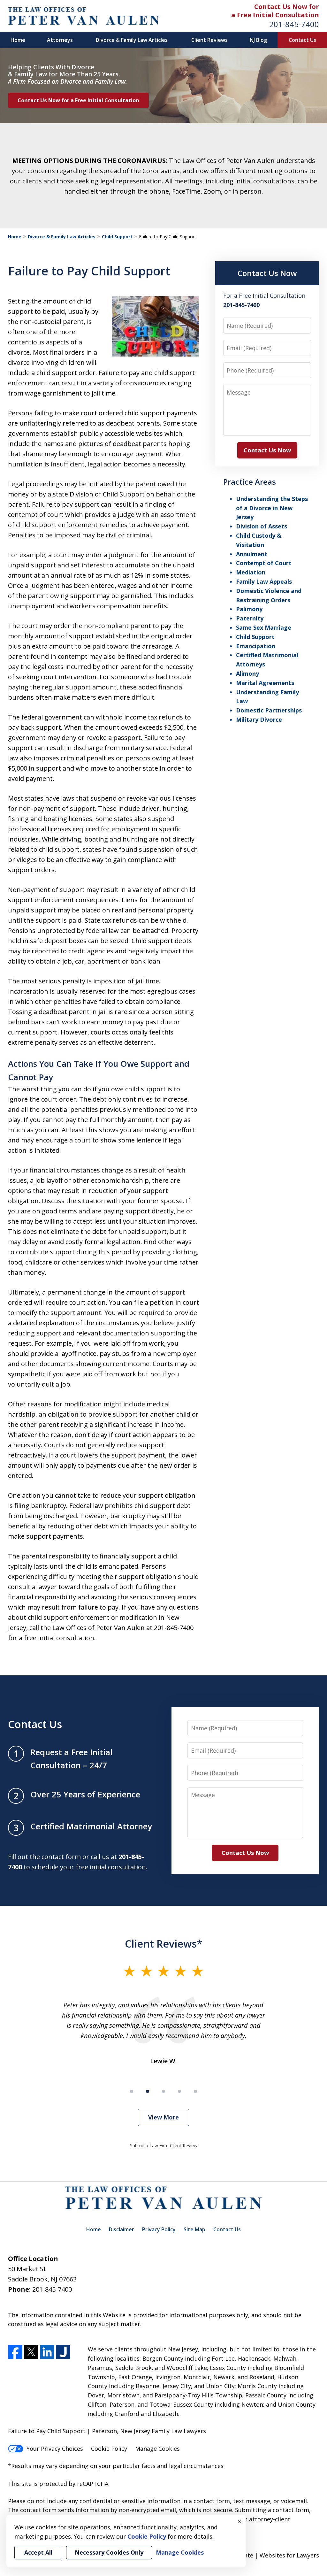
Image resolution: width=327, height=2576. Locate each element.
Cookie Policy (109, 2449)
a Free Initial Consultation (275, 15)
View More (163, 2117)
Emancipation (256, 646)
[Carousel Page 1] (132, 2091)
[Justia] (63, 2352)
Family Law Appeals (264, 581)
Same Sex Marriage (264, 627)
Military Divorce (259, 719)
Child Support (117, 237)
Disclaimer (122, 2229)
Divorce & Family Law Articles (132, 40)
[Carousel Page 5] (195, 2091)
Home (18, 40)
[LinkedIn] (47, 2352)
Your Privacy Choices (55, 2449)
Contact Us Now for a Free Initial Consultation (78, 100)
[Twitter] (31, 2352)
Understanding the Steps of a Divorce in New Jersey (272, 508)
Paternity (250, 618)
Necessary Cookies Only (109, 2552)
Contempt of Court (264, 563)
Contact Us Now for (287, 7)
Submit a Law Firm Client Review (164, 2145)
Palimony (249, 609)
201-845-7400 (294, 24)
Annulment (252, 554)
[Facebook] (15, 2352)
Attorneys (60, 40)
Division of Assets (262, 526)
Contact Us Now (267, 273)
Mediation (251, 572)
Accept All (38, 2552)
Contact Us (302, 40)
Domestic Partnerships (269, 710)
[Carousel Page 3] (163, 2091)
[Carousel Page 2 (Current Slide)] (148, 2091)
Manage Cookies (157, 2449)
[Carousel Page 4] (179, 2091)
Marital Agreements (265, 683)
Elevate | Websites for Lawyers (265, 2555)
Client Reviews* (164, 1943)
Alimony (247, 673)
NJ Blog (258, 40)
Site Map (194, 2229)
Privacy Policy (159, 2229)
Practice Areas (250, 482)
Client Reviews (209, 40)
